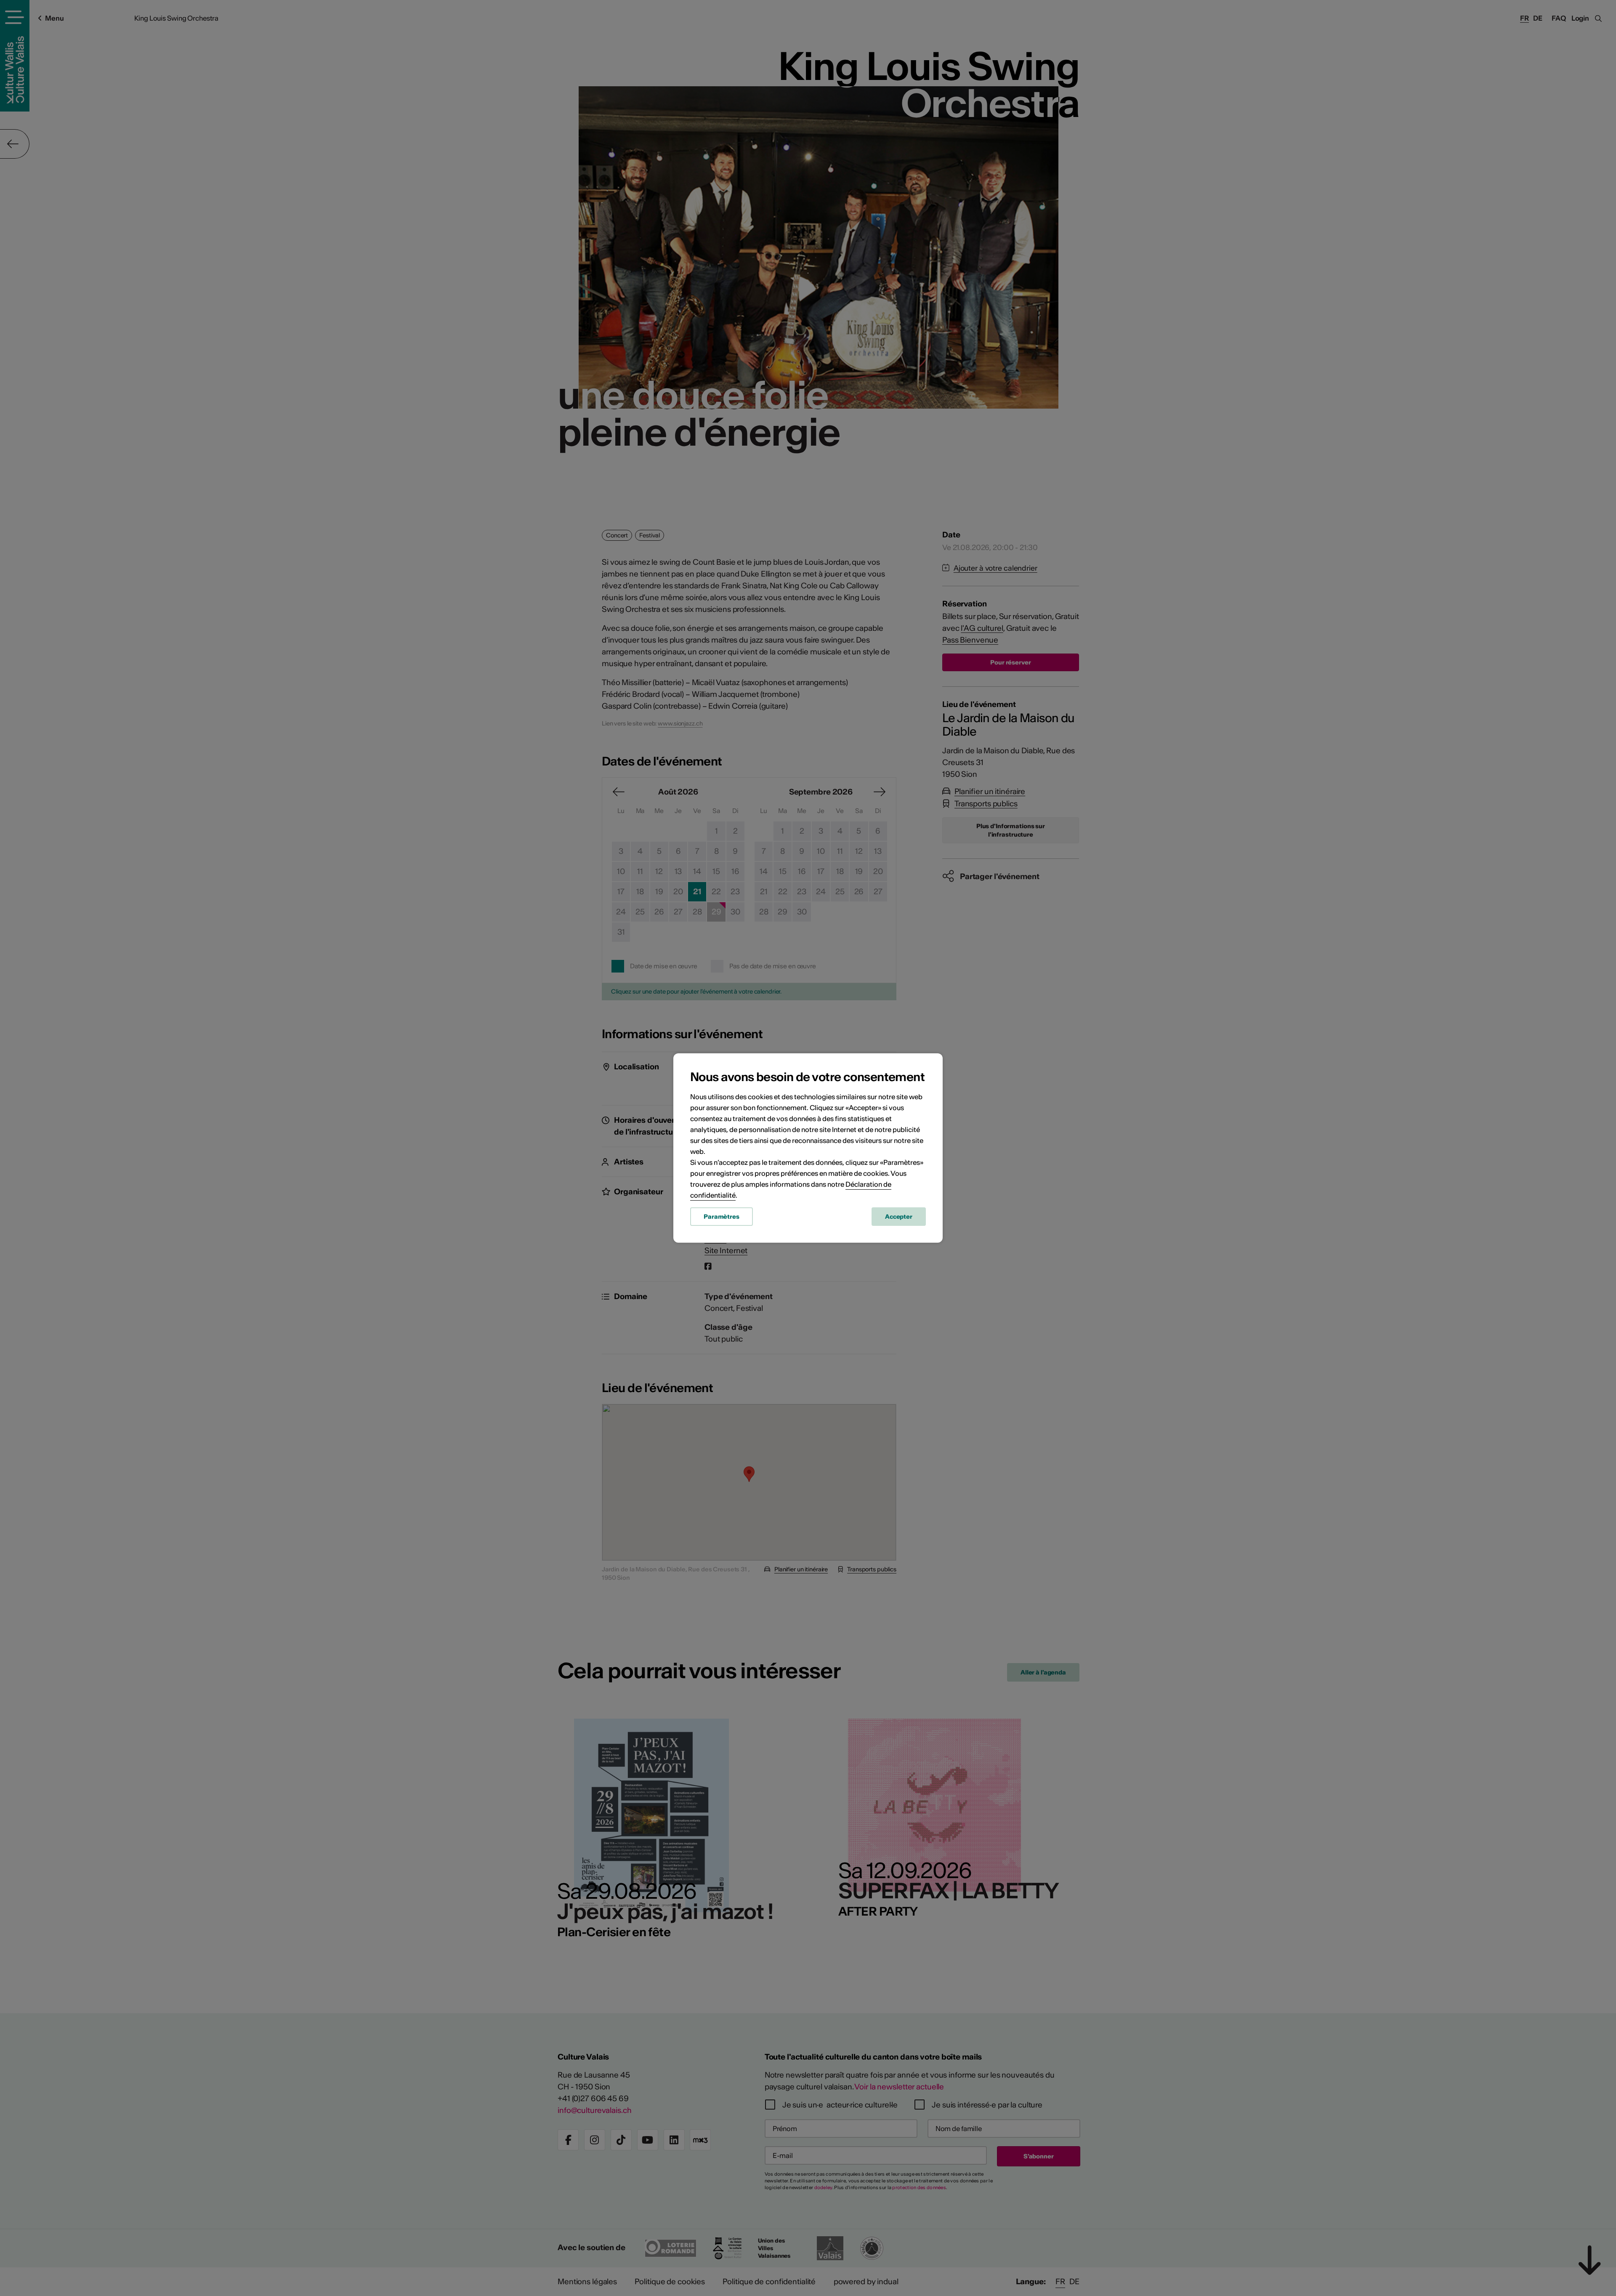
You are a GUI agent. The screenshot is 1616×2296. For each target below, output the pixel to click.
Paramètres (722, 1217)
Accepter (899, 1217)
